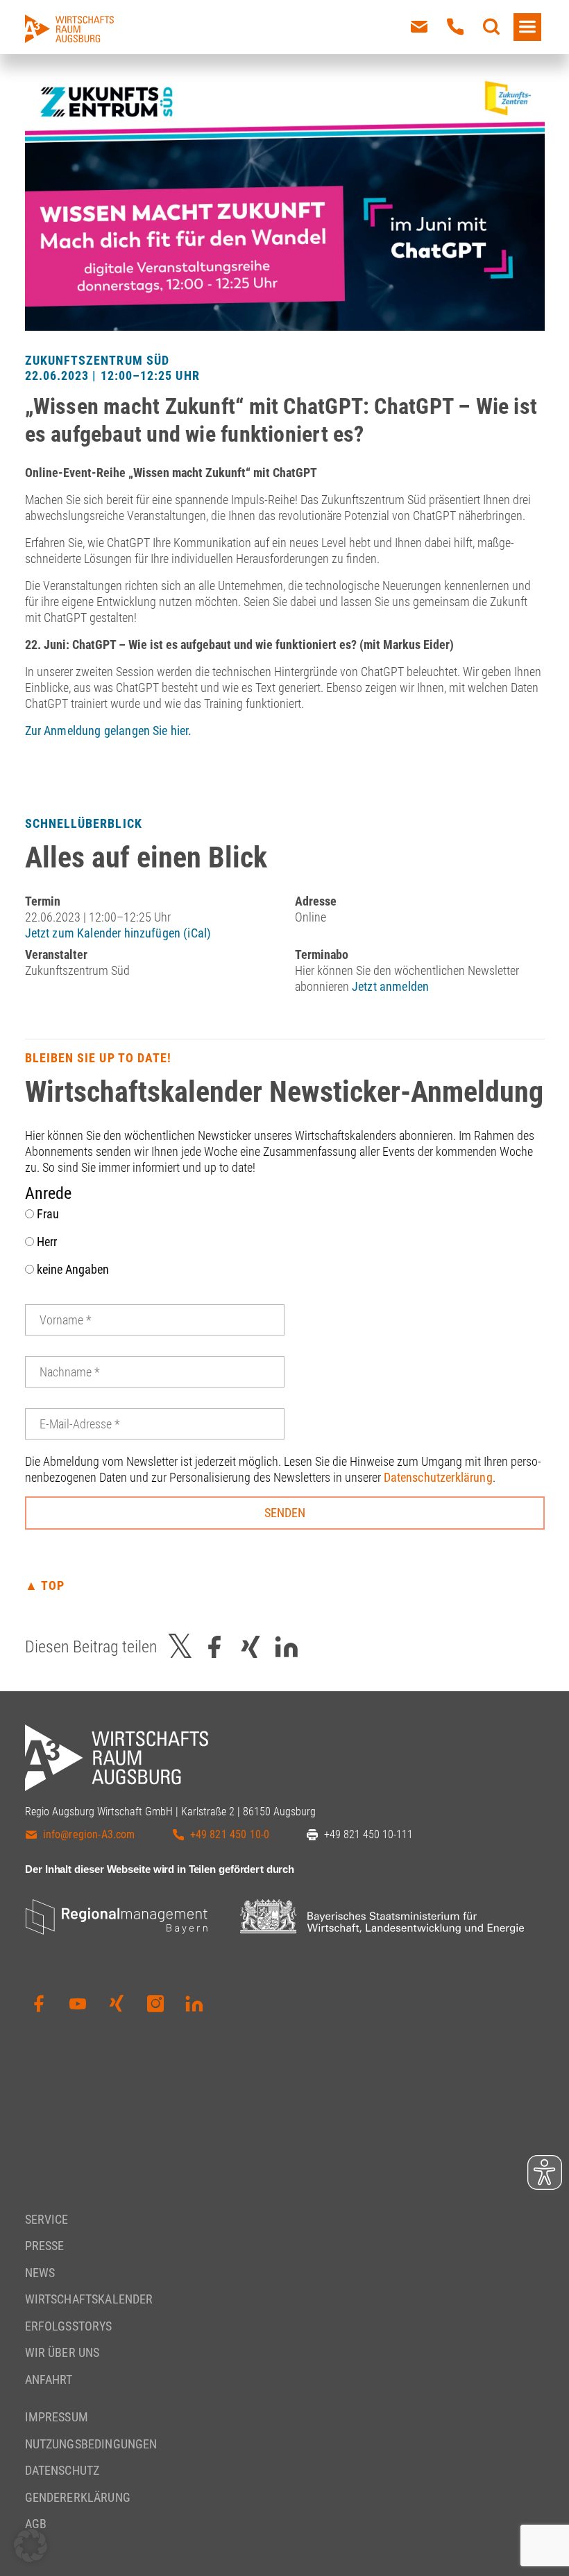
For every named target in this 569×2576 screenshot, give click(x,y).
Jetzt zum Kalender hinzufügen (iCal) (118, 933)
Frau (46, 1214)
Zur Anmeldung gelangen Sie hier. (109, 731)
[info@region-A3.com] (419, 27)
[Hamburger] (527, 27)
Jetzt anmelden (390, 986)
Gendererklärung (78, 2497)
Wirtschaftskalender (89, 2299)
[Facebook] (39, 2004)
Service (47, 2219)
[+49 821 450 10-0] (455, 27)
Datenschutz (62, 2470)
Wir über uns (62, 2352)
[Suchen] (491, 27)
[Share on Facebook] (214, 1646)
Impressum (57, 2417)
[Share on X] (180, 1646)
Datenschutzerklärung (438, 1477)
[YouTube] (78, 2004)
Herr (45, 1242)
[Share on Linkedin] (287, 1646)
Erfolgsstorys (69, 2326)
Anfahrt (49, 2379)
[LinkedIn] (194, 2004)
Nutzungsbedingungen (91, 2444)
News (40, 2273)
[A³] (69, 29)
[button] (31, 2545)
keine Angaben (71, 1269)
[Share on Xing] (250, 1646)
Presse (45, 2246)
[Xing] (117, 2004)
